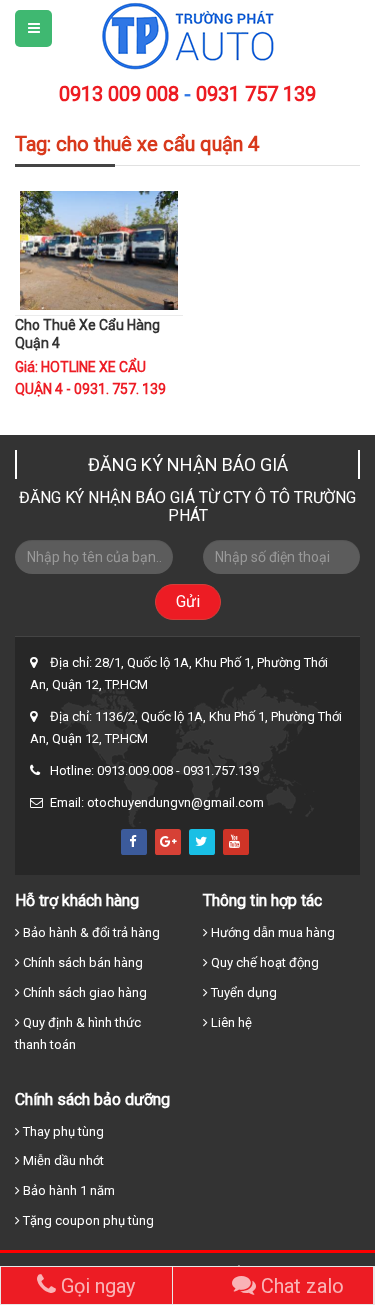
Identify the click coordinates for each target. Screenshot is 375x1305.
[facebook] (134, 842)
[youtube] (236, 842)
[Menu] (33, 28)
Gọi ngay (95, 1286)
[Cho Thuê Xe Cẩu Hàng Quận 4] (99, 249)
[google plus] (168, 842)
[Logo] (188, 35)
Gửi (188, 601)
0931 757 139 (256, 94)
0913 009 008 (119, 94)
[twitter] (202, 842)
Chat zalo (300, 1286)
